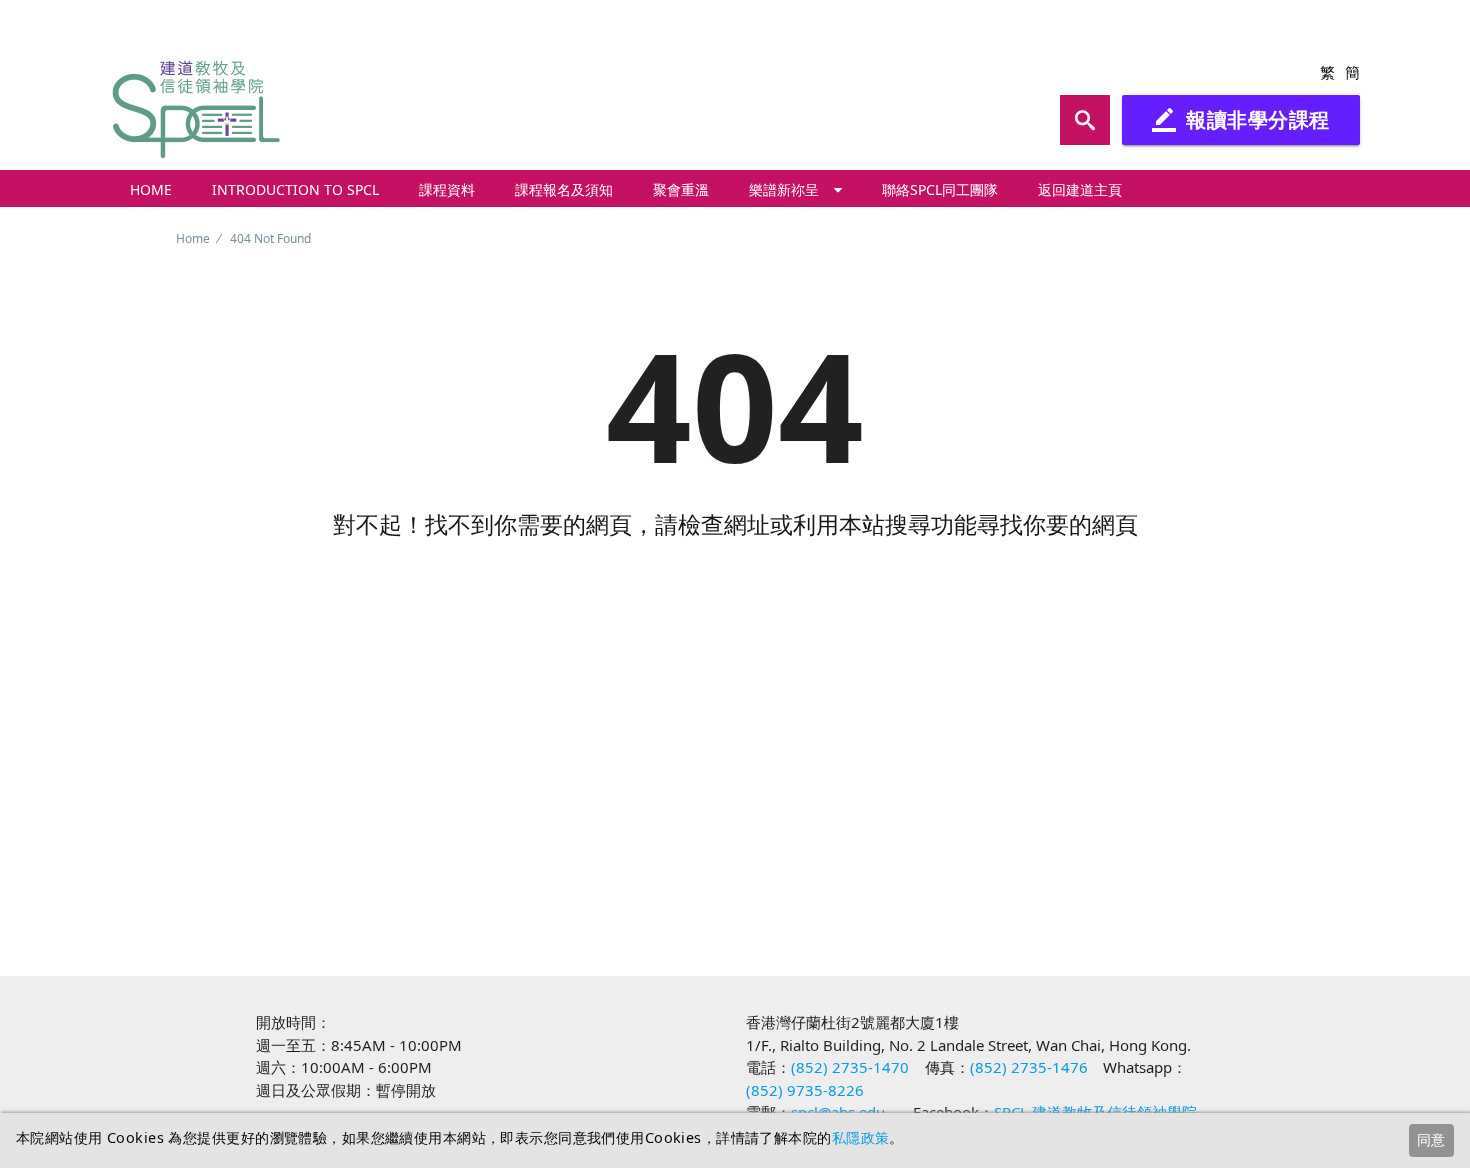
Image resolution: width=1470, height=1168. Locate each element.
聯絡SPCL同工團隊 (940, 189)
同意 (1431, 1139)
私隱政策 (861, 1137)
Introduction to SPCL (295, 189)
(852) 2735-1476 (1029, 1067)
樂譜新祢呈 (784, 189)
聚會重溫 (681, 189)
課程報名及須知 (564, 189)
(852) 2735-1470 (850, 1067)
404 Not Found (270, 238)
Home (151, 189)
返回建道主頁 (1080, 189)
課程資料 (447, 189)
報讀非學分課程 (1241, 119)
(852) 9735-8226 (805, 1090)
